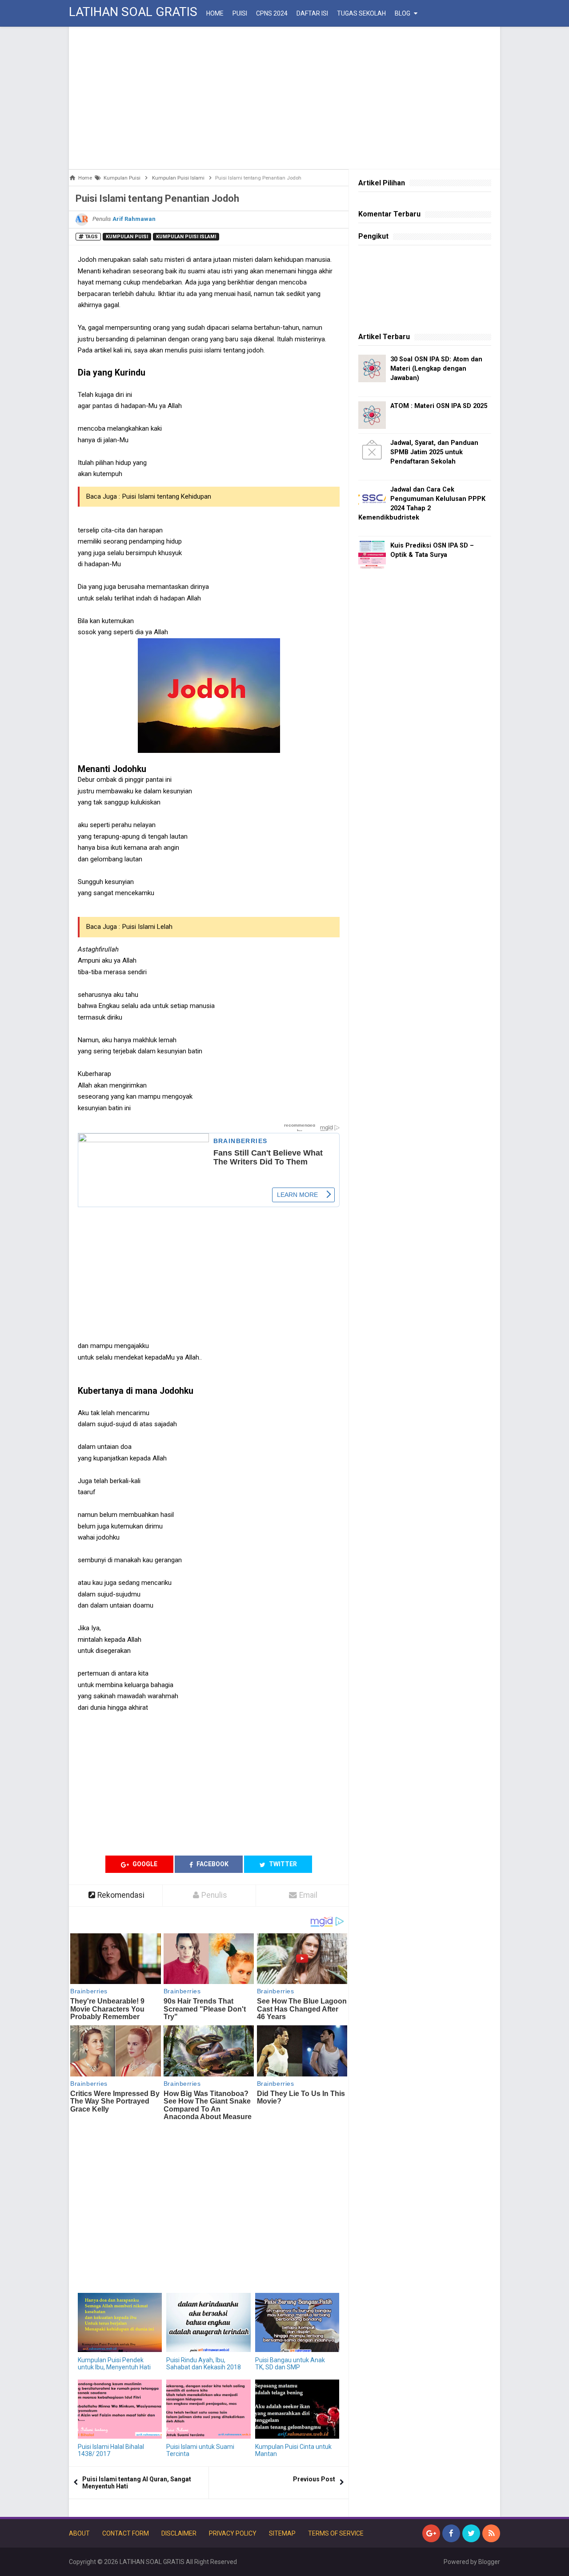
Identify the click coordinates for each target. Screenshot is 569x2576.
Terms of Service (336, 2533)
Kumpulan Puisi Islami (186, 237)
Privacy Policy (233, 2533)
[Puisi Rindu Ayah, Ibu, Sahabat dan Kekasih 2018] (208, 2322)
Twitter (282, 1864)
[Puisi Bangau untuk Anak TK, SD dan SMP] (297, 2322)
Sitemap (282, 2533)
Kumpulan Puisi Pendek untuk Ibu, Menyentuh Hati (114, 2364)
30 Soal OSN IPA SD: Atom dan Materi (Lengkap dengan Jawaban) (436, 369)
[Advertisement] (284, 98)
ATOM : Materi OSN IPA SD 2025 (439, 406)
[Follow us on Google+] (431, 2533)
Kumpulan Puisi (127, 237)
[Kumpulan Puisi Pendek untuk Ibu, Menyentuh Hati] (120, 2322)
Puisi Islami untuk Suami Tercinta (200, 2450)
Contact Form (126, 2533)
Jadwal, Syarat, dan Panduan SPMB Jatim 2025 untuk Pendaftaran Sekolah (434, 452)
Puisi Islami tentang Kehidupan (167, 496)
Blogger (489, 2562)
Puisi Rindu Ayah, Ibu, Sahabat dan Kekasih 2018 (204, 2364)
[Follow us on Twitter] (471, 2533)
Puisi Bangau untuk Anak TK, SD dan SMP (290, 2364)
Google (144, 1864)
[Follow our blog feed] (491, 2533)
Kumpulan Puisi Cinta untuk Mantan (293, 2450)
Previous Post (314, 2479)
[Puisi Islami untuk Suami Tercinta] (208, 2409)
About (79, 2533)
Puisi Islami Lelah (147, 927)
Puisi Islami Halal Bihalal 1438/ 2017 (111, 2450)
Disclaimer (179, 2533)
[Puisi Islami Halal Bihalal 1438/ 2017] (120, 2409)
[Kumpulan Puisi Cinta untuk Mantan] (297, 2409)
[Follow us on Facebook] (451, 2533)
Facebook (212, 1864)
